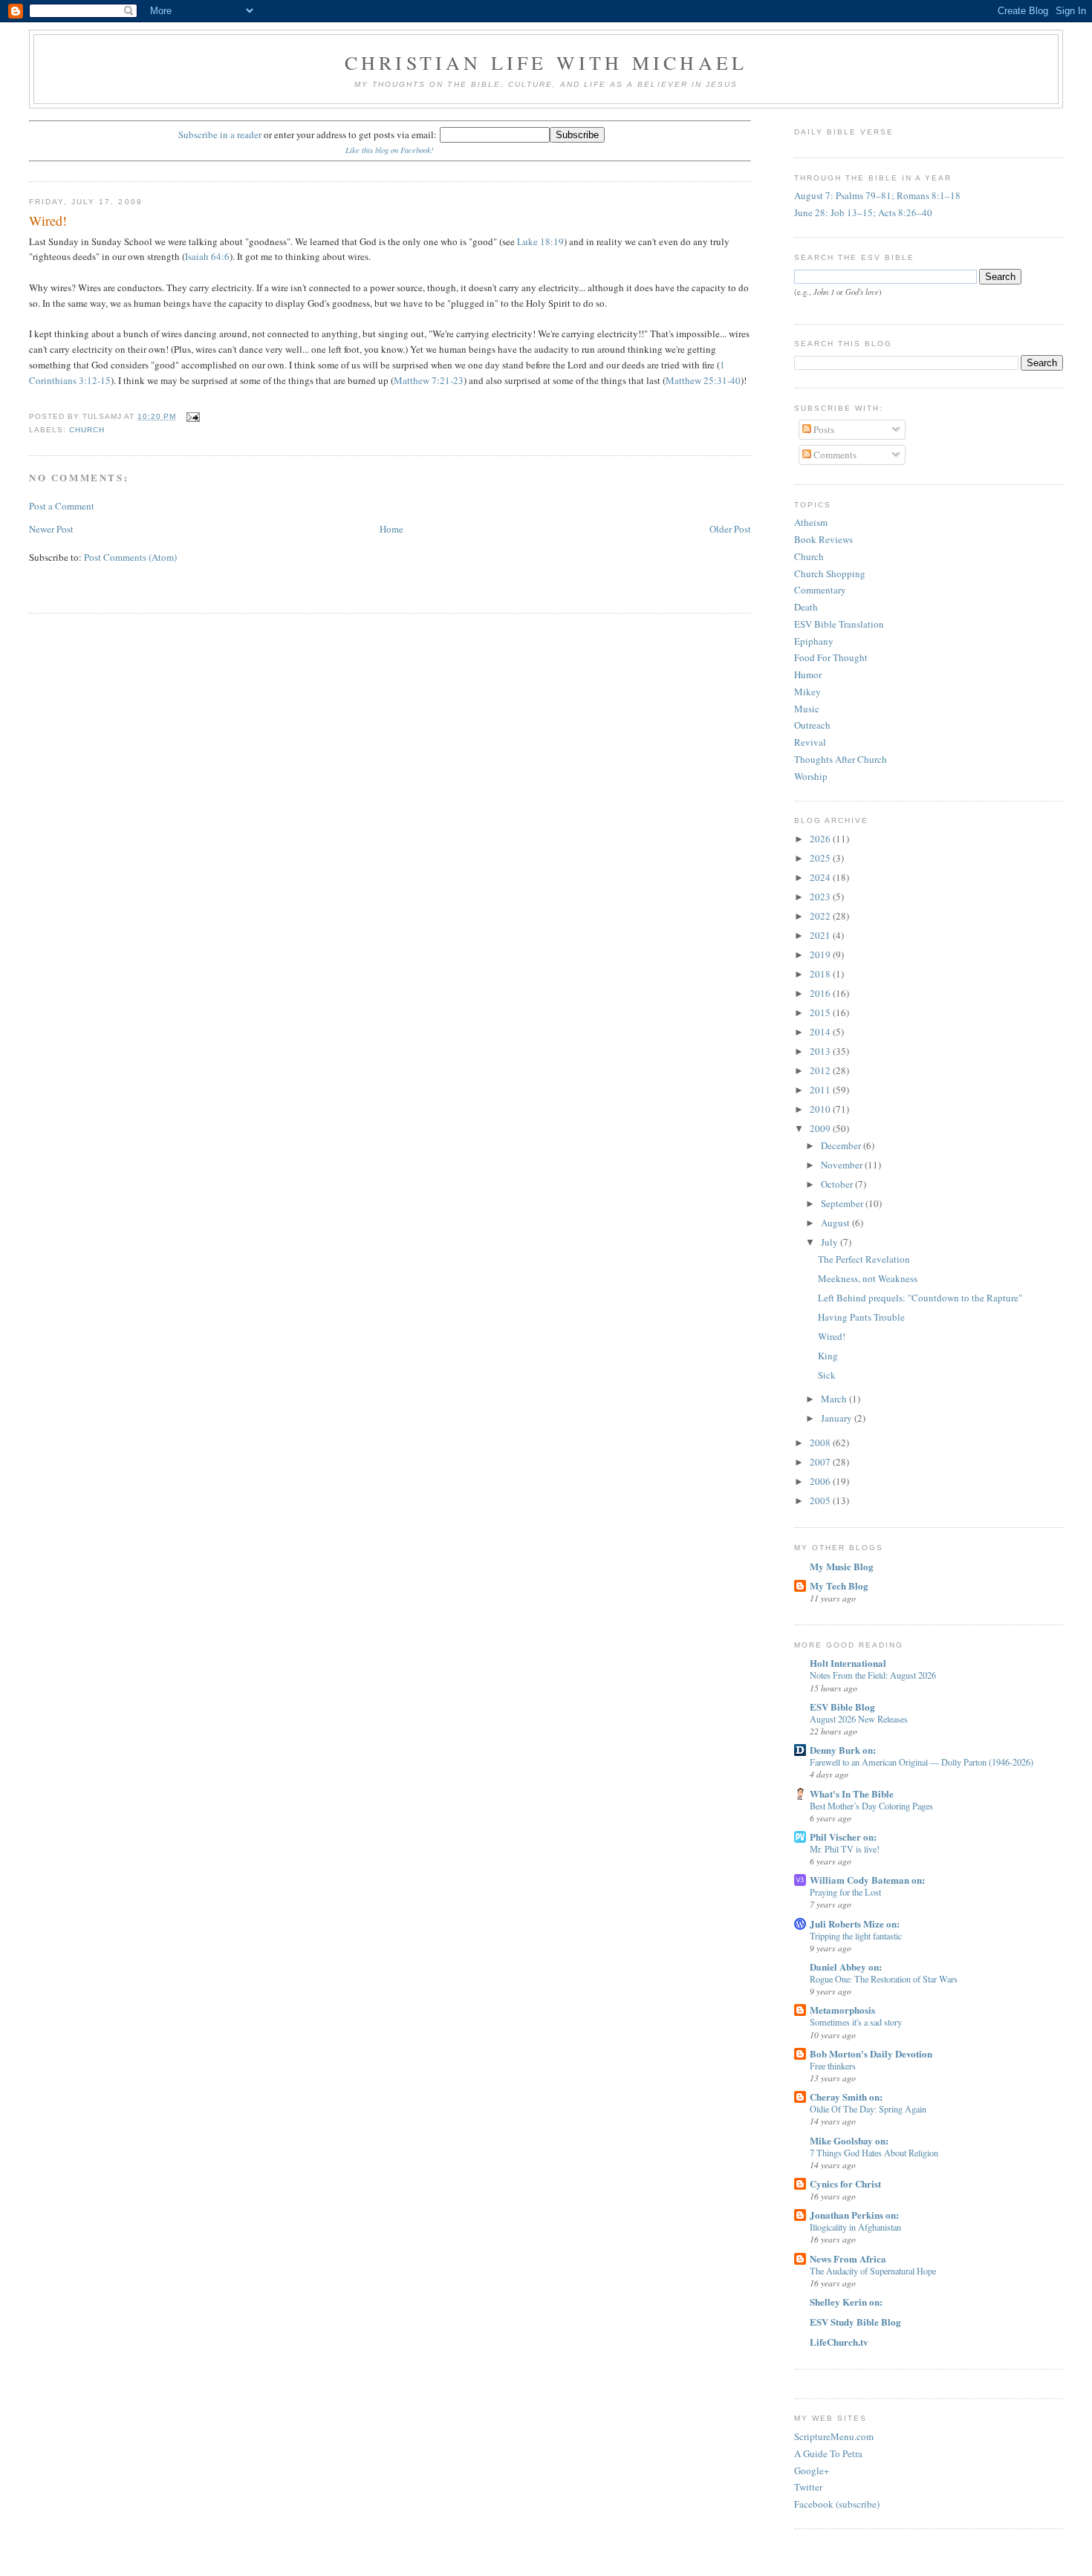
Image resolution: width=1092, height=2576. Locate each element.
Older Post (730, 529)
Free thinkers (833, 2066)
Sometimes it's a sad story (856, 2022)
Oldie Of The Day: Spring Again (868, 2109)
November (843, 1165)
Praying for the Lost (845, 1892)
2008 (821, 1443)
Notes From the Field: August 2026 (873, 1675)
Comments (834, 455)
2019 (821, 954)
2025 (821, 858)
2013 (821, 1051)
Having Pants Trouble (861, 1317)
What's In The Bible (852, 1793)
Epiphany (814, 641)
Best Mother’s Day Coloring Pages (871, 1806)
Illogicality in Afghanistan (855, 2227)
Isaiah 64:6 (207, 256)
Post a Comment (62, 506)
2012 (821, 1070)
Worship (811, 776)
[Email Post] (191, 416)
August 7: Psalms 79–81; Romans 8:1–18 (877, 195)
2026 (821, 839)
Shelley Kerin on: (846, 2302)
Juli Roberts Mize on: (855, 1923)
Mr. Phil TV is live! (845, 1849)
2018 (821, 974)
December (842, 1145)
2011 (821, 1090)
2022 (821, 916)
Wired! (48, 221)
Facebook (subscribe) (837, 2504)
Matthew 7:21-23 (429, 380)
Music (807, 709)
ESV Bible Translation (839, 624)
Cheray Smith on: (846, 2097)
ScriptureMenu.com (834, 2436)
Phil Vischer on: (843, 1837)
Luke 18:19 (540, 241)
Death (806, 607)
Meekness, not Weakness (868, 1278)
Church (809, 556)
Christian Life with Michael (546, 62)
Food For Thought (831, 657)
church (87, 430)
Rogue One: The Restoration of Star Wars (884, 1979)
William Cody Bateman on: (867, 1880)
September (843, 1203)
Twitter (808, 2487)
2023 (821, 897)
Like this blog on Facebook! (390, 150)
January (838, 1418)
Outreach (812, 725)
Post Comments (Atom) (130, 557)
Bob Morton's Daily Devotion (871, 2053)
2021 (821, 935)
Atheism (811, 522)
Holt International (848, 1663)
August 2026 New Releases (859, 1719)
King (828, 1356)
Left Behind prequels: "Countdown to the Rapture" (920, 1298)
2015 (821, 1012)
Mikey (807, 692)
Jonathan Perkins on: (854, 2215)
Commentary (820, 590)
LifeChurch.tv (839, 2342)
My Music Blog (842, 1566)
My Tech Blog (839, 1585)
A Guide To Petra (828, 2453)
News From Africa (848, 2258)
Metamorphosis (842, 2010)
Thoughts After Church (841, 759)
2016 (821, 993)
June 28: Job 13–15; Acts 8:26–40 (863, 212)
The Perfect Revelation (864, 1259)
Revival (810, 742)
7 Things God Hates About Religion (874, 2153)
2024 (821, 877)
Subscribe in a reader (220, 134)
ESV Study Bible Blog (855, 2322)
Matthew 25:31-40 (703, 380)
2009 (821, 1128)
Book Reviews (823, 539)
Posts (823, 429)
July (831, 1242)
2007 (821, 1462)
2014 (821, 1032)
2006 (821, 1481)
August (836, 1223)
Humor (808, 674)
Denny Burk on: (843, 1750)
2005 (821, 1500)
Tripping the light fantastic (856, 1936)
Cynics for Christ (845, 2183)
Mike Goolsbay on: (849, 2140)
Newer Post (51, 529)
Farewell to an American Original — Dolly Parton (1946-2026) (922, 1762)
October (838, 1184)
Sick (827, 1375)
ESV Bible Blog (842, 1707)
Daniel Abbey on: (846, 1967)
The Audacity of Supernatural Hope (873, 2271)
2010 (821, 1109)
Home (391, 529)
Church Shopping (830, 573)
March (835, 1399)
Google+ (812, 2471)
